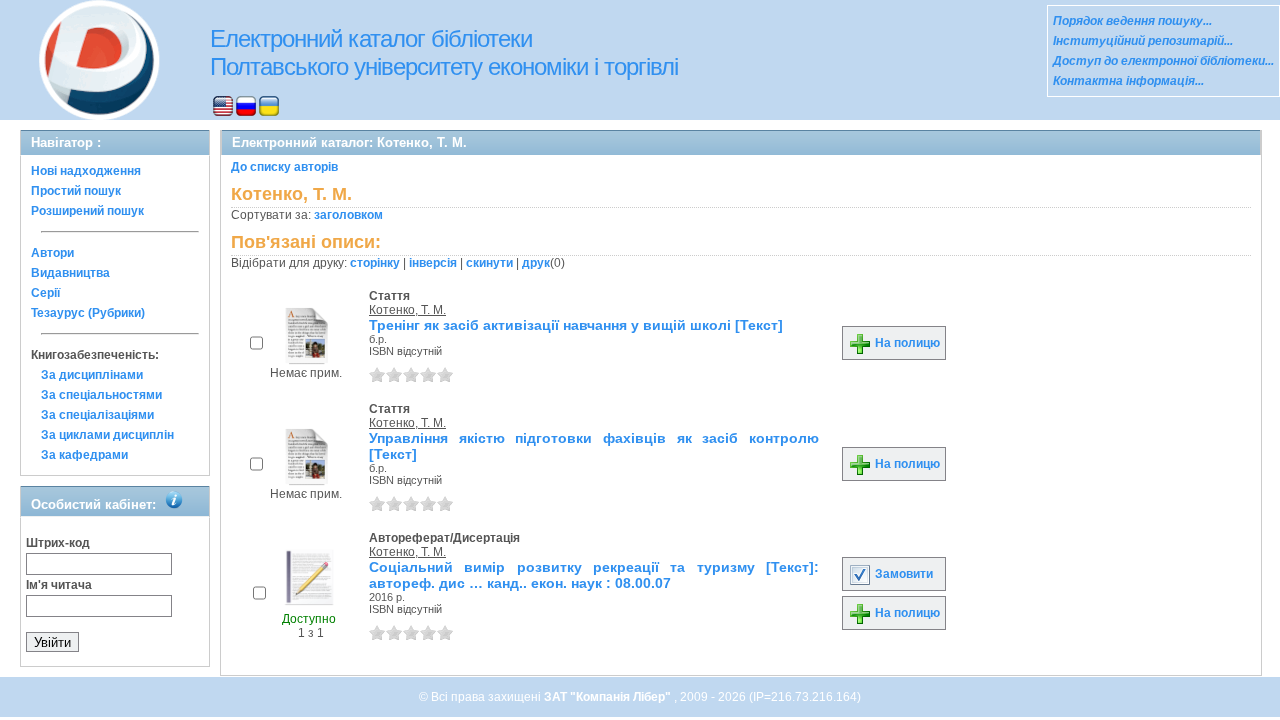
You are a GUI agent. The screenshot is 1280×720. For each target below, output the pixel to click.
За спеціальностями (101, 395)
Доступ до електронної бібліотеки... (1163, 61)
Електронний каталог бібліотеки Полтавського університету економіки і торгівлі (444, 52)
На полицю (906, 343)
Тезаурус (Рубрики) (88, 313)
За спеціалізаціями (97, 415)
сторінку (375, 263)
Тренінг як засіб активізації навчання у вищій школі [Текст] (576, 325)
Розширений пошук (87, 211)
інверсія (433, 263)
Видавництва (70, 273)
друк (536, 263)
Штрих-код (58, 543)
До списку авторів (284, 167)
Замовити (902, 574)
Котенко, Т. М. (407, 310)
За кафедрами (84, 455)
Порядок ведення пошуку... (1132, 21)
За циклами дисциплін (107, 435)
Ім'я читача (59, 585)
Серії (45, 293)
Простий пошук (76, 191)
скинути (489, 263)
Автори (52, 253)
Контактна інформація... (1128, 81)
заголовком (348, 215)
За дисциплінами (92, 375)
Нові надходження (86, 171)
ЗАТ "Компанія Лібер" (609, 697)
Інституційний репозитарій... (1143, 41)
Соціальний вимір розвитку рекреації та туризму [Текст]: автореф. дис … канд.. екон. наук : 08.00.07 (594, 575)
